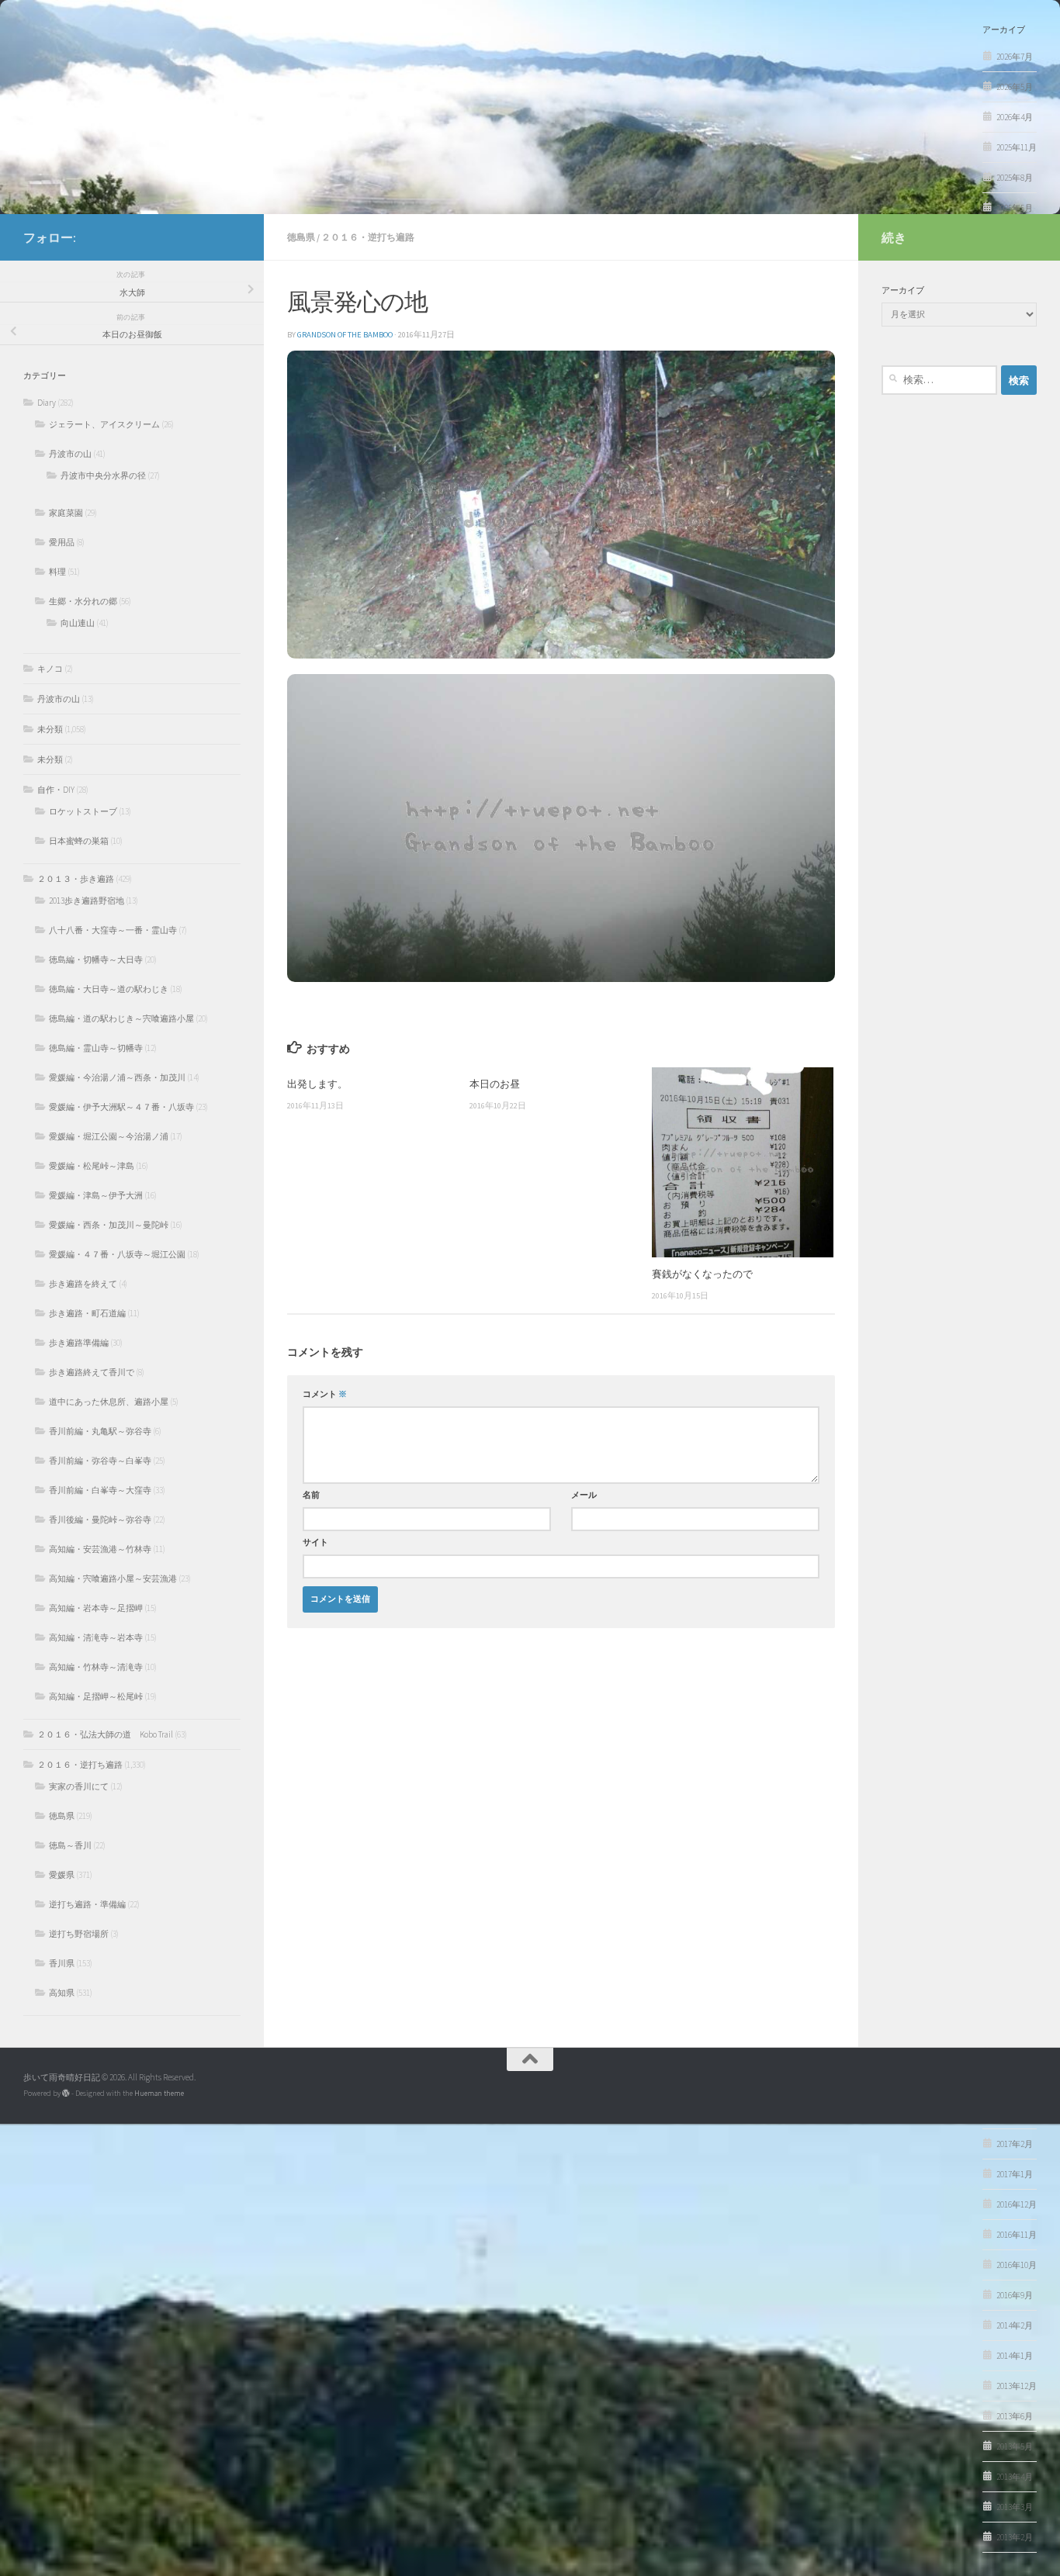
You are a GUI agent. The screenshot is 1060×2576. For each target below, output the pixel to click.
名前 (311, 1495)
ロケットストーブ (83, 811)
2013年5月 (1015, 2446)
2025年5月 (1015, 208)
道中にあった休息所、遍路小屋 (109, 1402)
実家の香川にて (79, 1786)
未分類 (50, 729)
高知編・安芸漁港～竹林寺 (100, 1549)
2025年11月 (1017, 147)
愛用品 (62, 542)
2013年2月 (1015, 2537)
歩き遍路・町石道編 (87, 1313)
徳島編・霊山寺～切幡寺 (96, 1048)
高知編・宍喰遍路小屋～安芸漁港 (113, 1578)
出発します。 (317, 1084)
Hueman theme (159, 2093)
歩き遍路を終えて (83, 1284)
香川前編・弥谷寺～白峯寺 (100, 1461)
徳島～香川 (70, 1845)
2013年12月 (1017, 2386)
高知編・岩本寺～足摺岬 (96, 1608)
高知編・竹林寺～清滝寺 (96, 1667)
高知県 (62, 1993)
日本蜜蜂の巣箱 (79, 841)
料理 (57, 572)
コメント (325, 1394)
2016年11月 (1017, 2235)
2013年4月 (1015, 2477)
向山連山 (78, 623)
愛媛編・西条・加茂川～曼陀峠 (109, 1225)
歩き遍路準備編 (79, 1343)
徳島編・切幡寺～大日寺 (96, 960)
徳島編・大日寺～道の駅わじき (109, 989)
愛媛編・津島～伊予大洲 (96, 1195)
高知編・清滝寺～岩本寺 (96, 1637)
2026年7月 (1015, 57)
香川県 (62, 1963)
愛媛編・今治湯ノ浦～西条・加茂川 (117, 1077)
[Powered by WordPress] (66, 2094)
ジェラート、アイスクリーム (104, 424)
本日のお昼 (495, 1084)
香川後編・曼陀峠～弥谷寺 (100, 1520)
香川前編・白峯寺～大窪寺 (100, 1490)
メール (584, 1495)
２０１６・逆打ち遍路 (368, 237)
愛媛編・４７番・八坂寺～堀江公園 (117, 1254)
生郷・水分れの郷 (83, 601)
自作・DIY (56, 790)
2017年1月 (1015, 2174)
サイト (315, 1542)
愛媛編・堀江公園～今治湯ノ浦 (109, 1136)
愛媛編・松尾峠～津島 (92, 1166)
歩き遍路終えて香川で (92, 1372)
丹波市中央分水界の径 (103, 475)
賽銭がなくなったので (702, 1274)
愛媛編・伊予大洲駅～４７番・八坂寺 (121, 1107)
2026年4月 (1015, 117)
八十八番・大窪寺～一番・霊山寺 (113, 930)
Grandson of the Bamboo (345, 335)
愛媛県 (62, 1875)
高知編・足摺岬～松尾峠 (96, 1696)
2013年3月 (1015, 2507)
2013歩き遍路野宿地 (87, 901)
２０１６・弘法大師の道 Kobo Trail (105, 1734)
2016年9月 (1015, 2295)
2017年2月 (1015, 2144)
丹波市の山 (70, 454)
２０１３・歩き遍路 (76, 879)
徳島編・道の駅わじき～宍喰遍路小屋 (121, 1018)
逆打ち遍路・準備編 (87, 1904)
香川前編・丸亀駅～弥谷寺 (100, 1431)
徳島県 (301, 237)
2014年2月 (1015, 2325)
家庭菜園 (66, 513)
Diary (47, 403)
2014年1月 (1015, 2356)
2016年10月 (1017, 2265)
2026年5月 (1015, 87)
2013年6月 (1015, 2416)
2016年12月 (1017, 2204)
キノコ (50, 669)
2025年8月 (1015, 178)
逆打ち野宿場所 (79, 1934)
